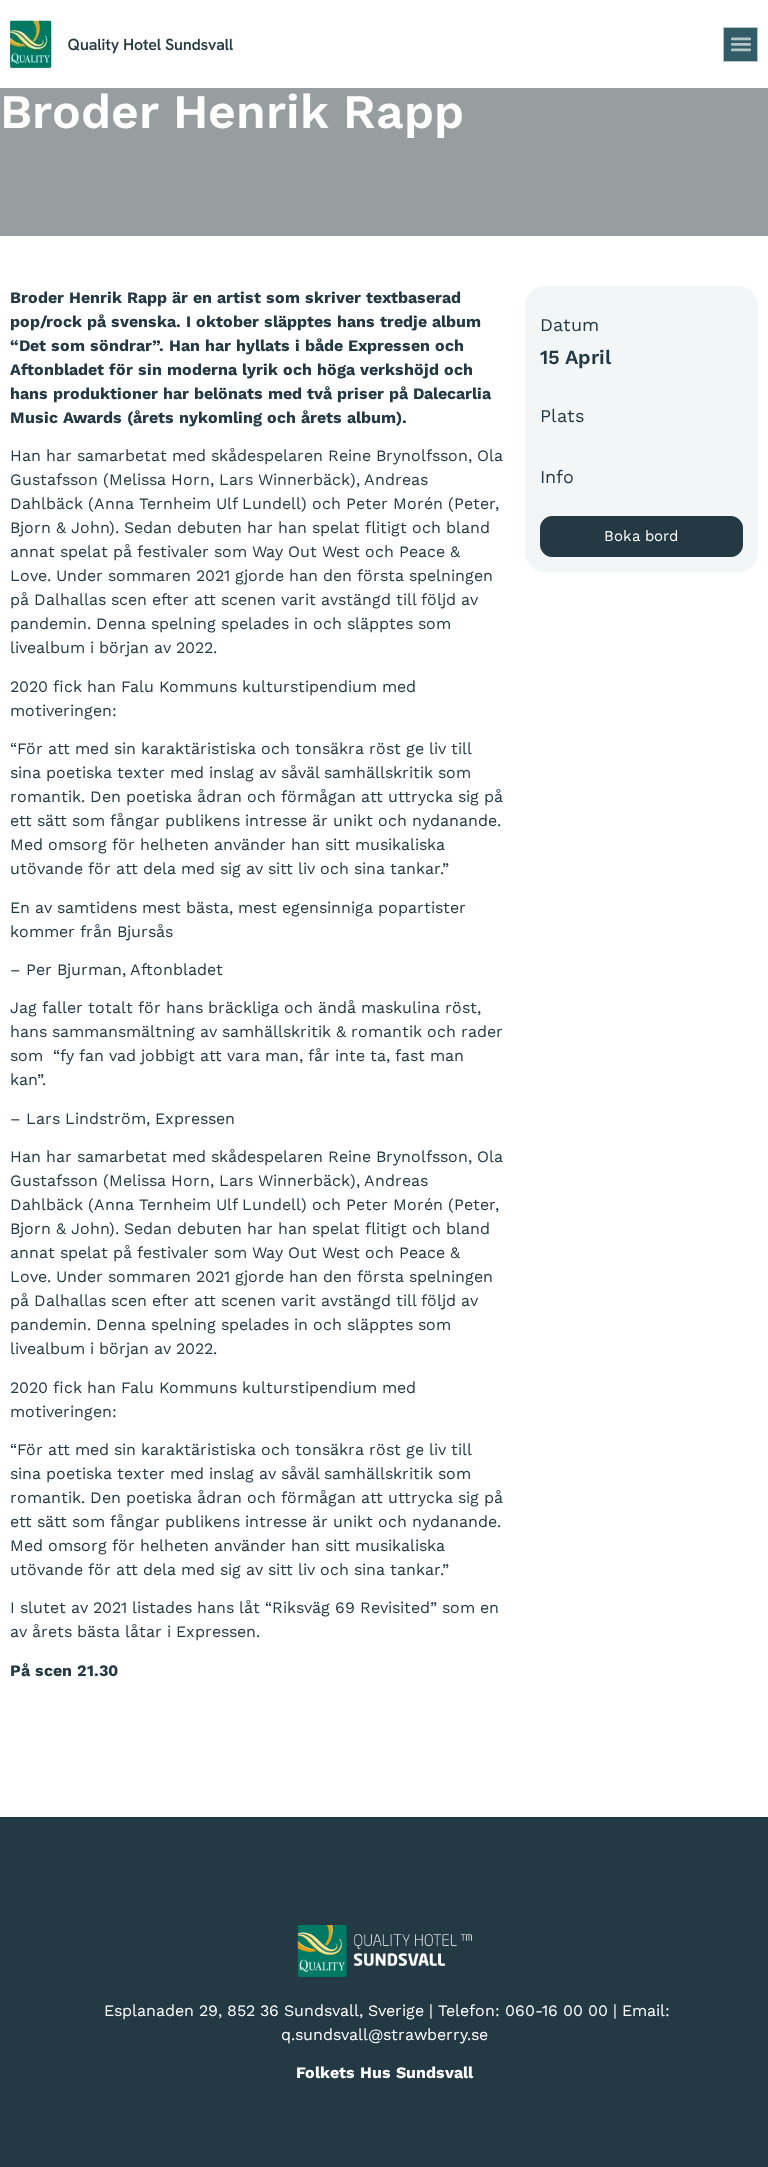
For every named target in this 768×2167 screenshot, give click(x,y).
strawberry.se (435, 2034)
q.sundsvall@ (332, 2034)
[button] (740, 44)
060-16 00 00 (556, 2010)
